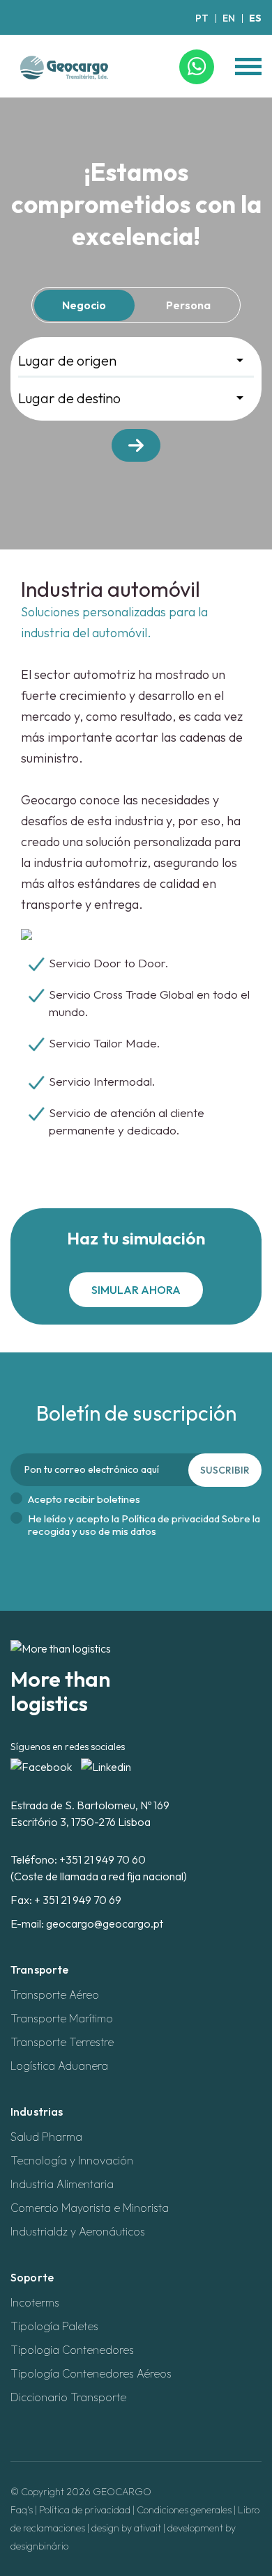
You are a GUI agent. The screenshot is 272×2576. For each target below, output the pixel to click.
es (255, 18)
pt (202, 18)
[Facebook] (42, 1765)
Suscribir (225, 1470)
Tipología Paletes (54, 2326)
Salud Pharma (46, 2137)
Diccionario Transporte (68, 2397)
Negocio (84, 305)
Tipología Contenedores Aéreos (91, 2373)
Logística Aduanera (59, 2066)
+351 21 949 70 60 (103, 1859)
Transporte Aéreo (55, 1995)
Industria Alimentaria (62, 2184)
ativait (148, 2528)
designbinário (39, 2546)
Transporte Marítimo (62, 2018)
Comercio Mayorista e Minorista (90, 2208)
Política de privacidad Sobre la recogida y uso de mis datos (144, 1525)
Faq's (22, 2510)
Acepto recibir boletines (84, 1499)
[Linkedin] (106, 1765)
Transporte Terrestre (62, 2042)
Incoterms (35, 2302)
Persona (188, 305)
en (229, 18)
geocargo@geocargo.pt (105, 1923)
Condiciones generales (184, 2510)
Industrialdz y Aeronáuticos (78, 2231)
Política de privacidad (85, 2510)
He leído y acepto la (144, 1525)
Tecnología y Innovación (72, 2160)
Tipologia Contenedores (72, 2350)
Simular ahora (136, 1290)
